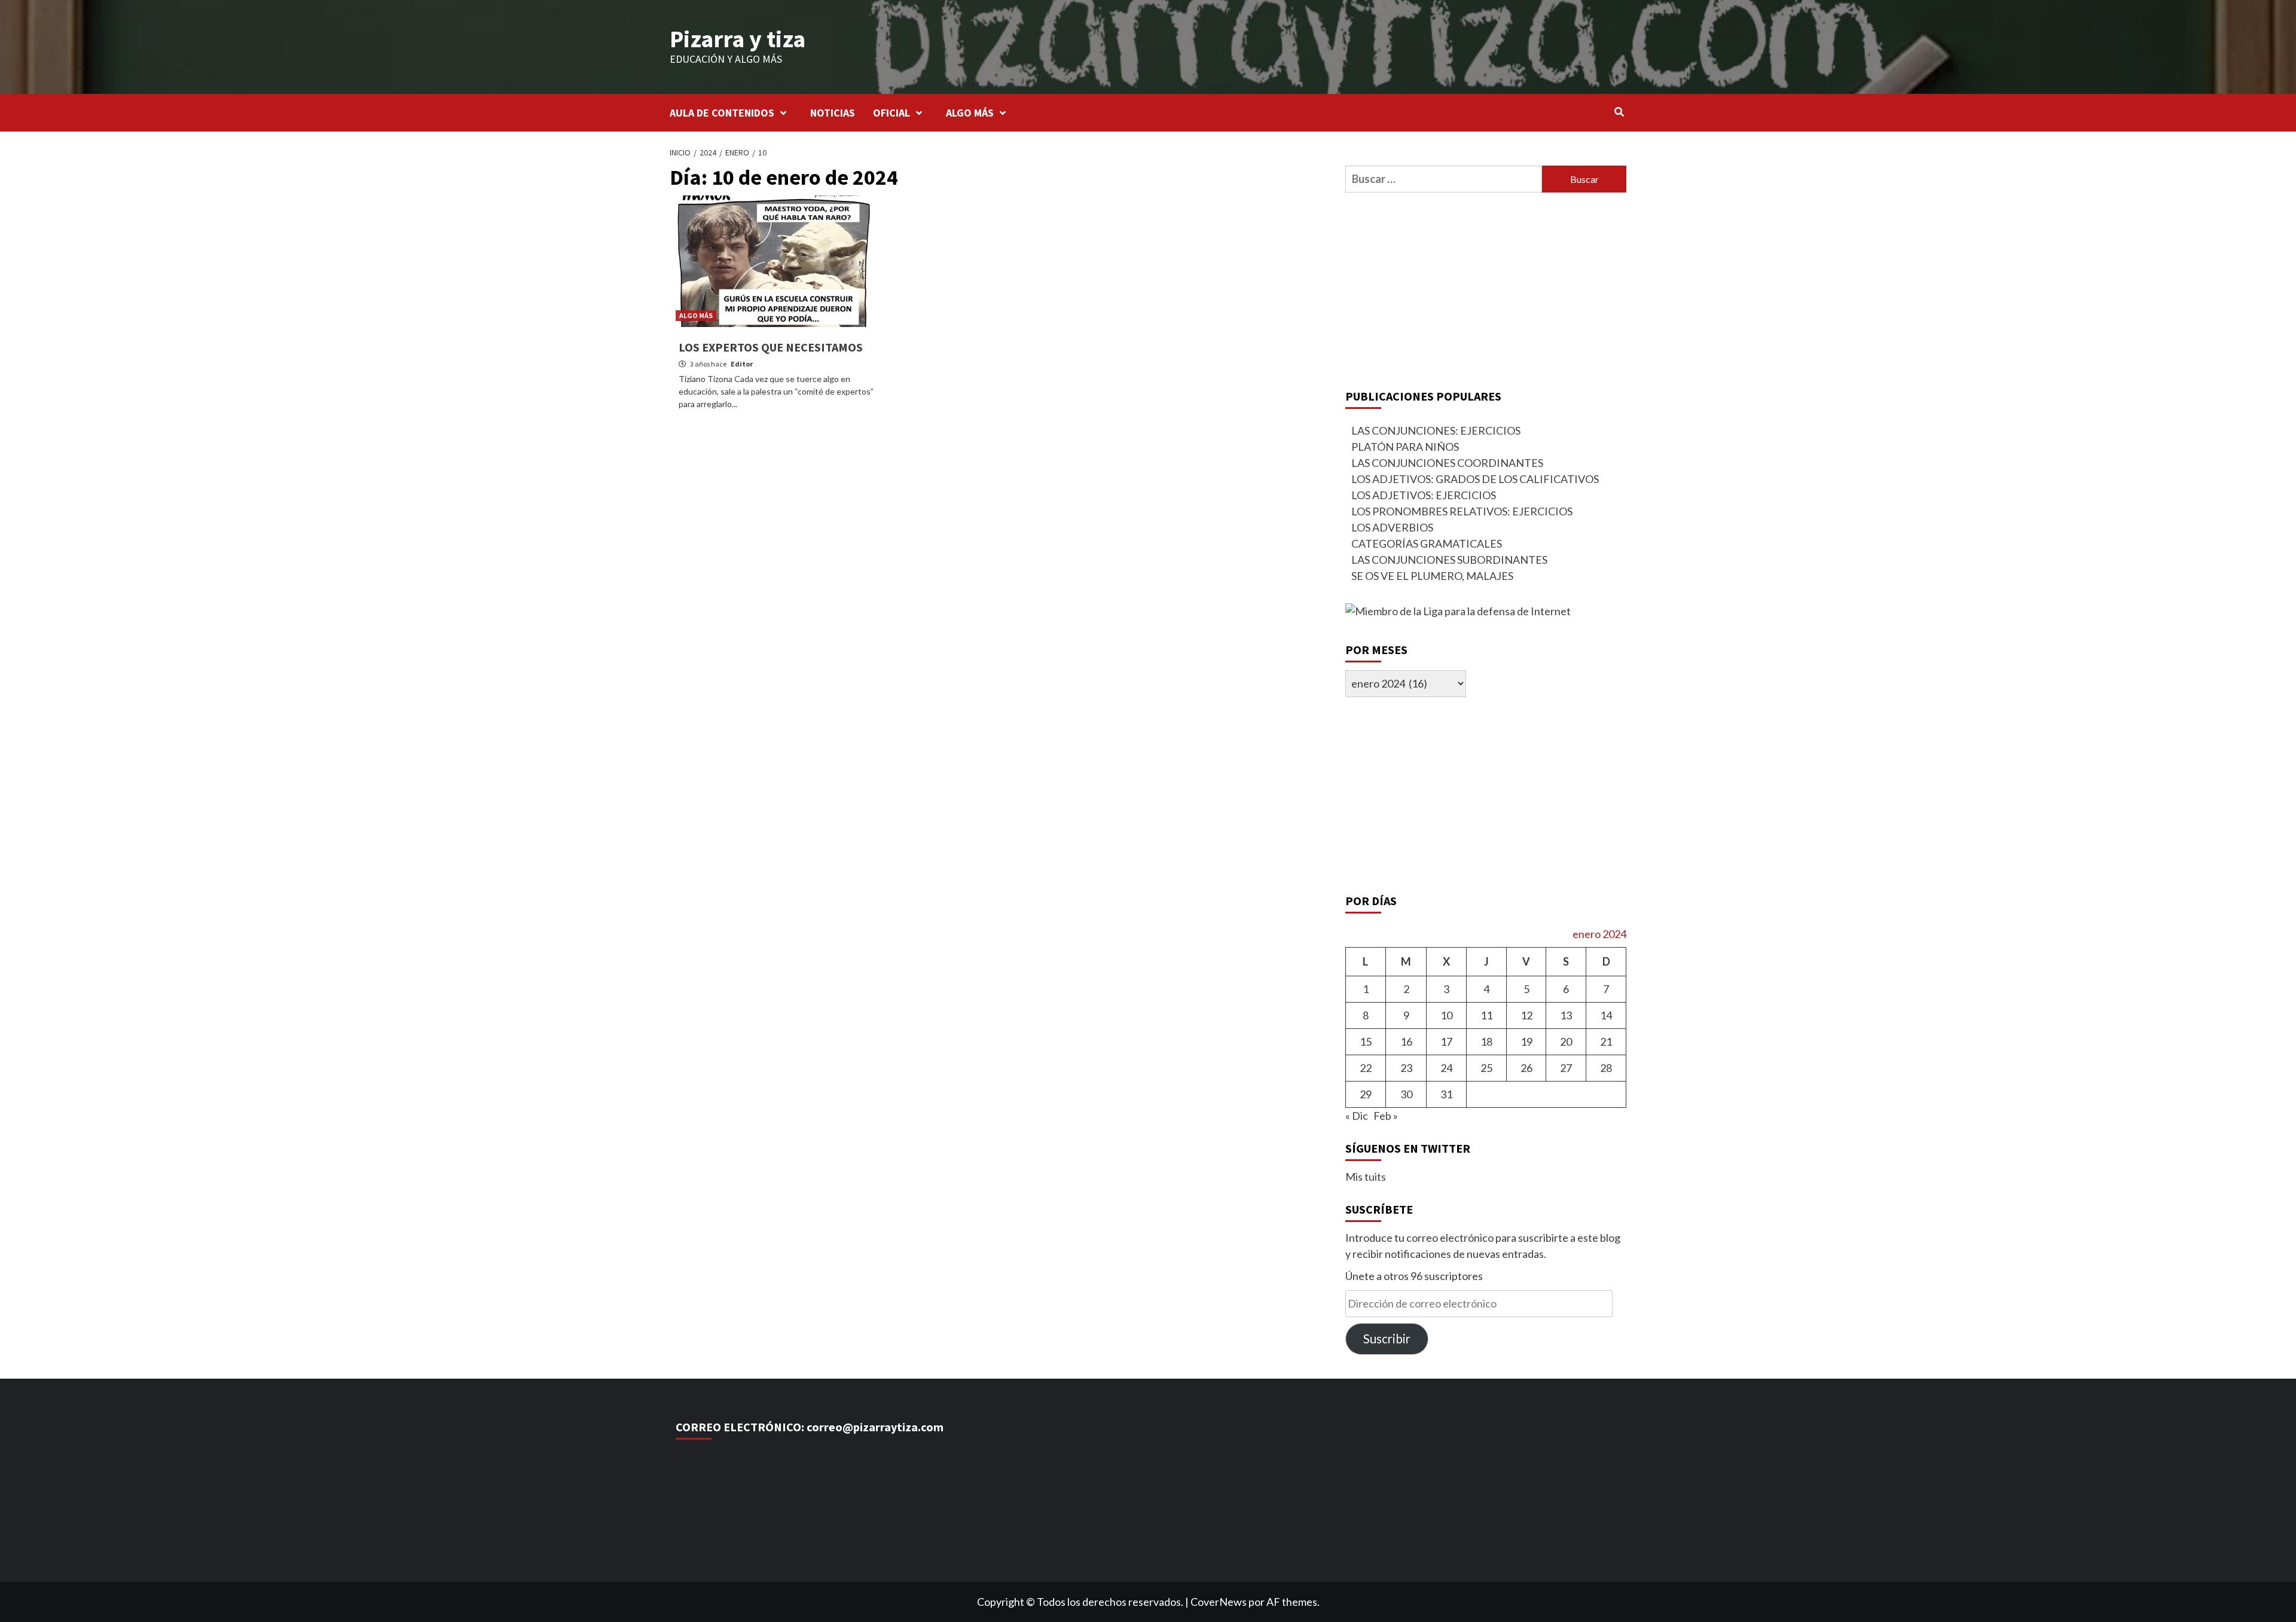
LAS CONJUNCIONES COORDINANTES (1447, 463)
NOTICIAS (833, 113)
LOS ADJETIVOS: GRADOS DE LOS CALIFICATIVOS (1475, 479)
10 (1446, 1015)
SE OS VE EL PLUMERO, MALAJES (1432, 576)
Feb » (1386, 1116)
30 (1406, 1094)
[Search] (1619, 112)
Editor (742, 364)
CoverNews (1219, 1602)
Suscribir (1387, 1339)
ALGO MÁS (970, 113)
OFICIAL (891, 113)
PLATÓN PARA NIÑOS (1405, 447)
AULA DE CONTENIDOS (722, 113)
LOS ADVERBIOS (1392, 527)
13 (1566, 1015)
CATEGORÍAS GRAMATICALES (1427, 543)
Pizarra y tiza (738, 39)
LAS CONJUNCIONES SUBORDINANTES (1449, 560)
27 (1566, 1068)
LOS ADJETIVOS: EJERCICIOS (1424, 495)
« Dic (1357, 1116)
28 (1606, 1068)
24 (1446, 1068)
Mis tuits (1366, 1177)
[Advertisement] (1486, 288)
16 (1406, 1041)
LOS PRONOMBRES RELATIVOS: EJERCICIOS (1462, 511)
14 (1606, 1015)
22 (1366, 1068)
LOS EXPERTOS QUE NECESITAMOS (771, 347)
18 (1486, 1041)
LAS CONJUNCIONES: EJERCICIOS (1436, 430)
